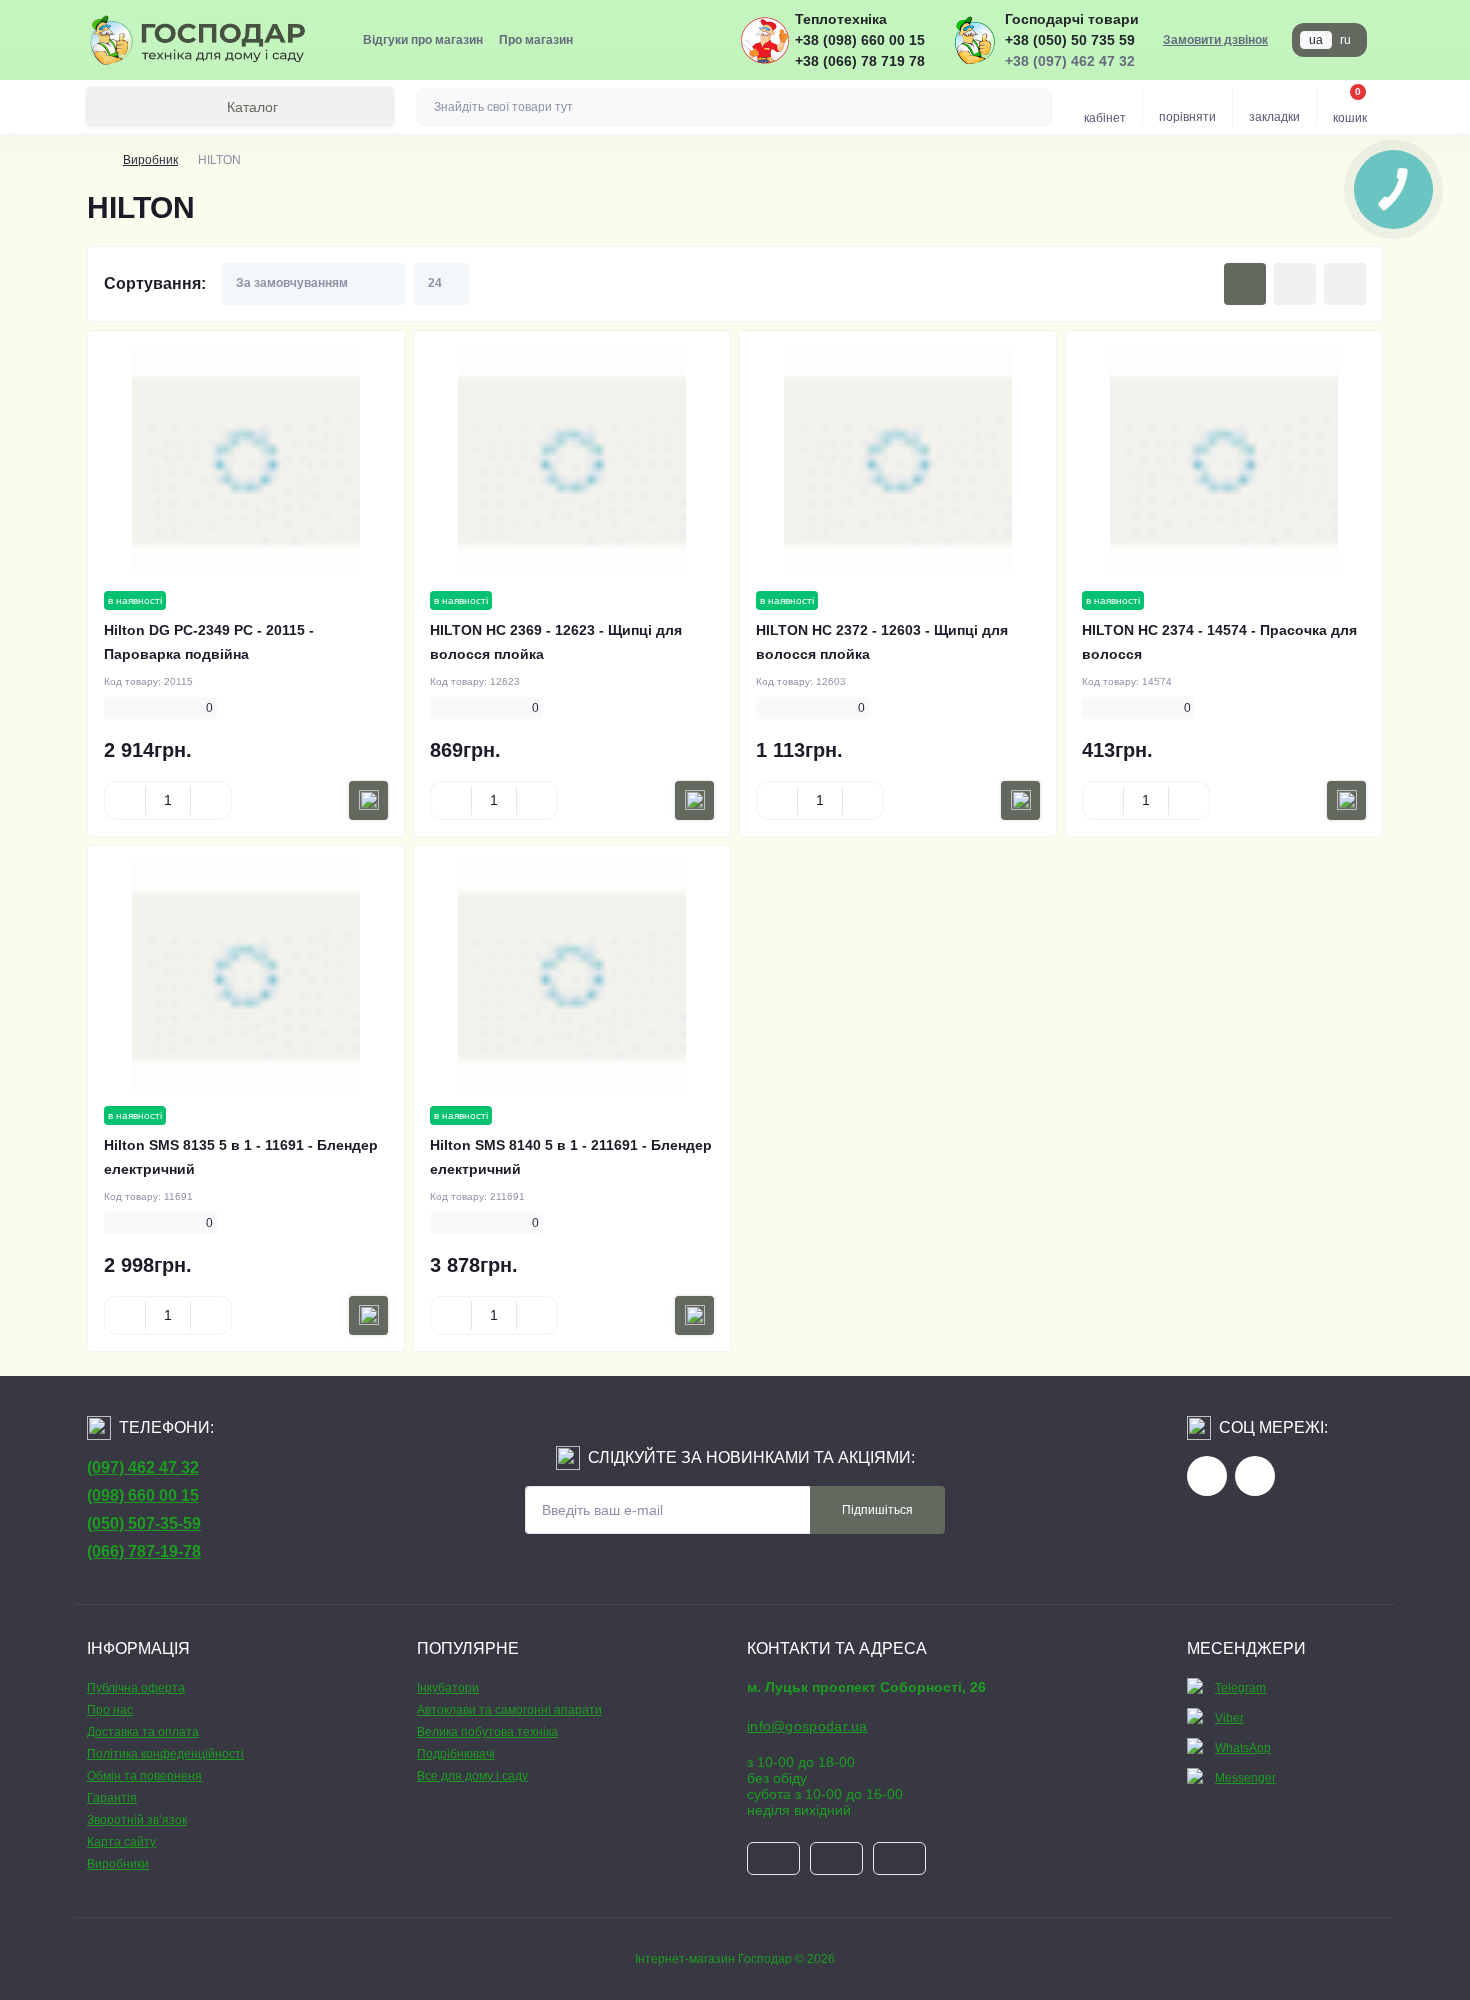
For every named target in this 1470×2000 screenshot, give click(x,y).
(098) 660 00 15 (143, 1495)
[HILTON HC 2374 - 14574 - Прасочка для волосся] (1224, 461)
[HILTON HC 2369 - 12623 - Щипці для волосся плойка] (572, 461)
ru (1345, 40)
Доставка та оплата (143, 1732)
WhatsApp (1243, 1748)
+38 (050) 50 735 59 (1070, 40)
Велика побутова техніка (487, 1732)
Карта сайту (121, 1842)
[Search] (1034, 107)
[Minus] (125, 800)
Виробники (118, 1864)
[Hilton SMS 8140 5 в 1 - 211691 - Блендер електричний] (572, 976)
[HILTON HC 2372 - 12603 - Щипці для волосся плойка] (898, 461)
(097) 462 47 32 (143, 1467)
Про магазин (536, 40)
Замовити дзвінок (1215, 40)
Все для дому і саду (472, 1776)
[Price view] (1345, 284)
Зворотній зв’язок (137, 1820)
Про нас (110, 1710)
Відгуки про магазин (423, 40)
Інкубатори (448, 1688)
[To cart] (368, 800)
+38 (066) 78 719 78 (860, 61)
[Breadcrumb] (95, 160)
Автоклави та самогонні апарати (509, 1710)
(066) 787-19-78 (144, 1551)
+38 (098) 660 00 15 (860, 40)
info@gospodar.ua (807, 1726)
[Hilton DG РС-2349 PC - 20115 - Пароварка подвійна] (246, 461)
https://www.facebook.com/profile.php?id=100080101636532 (1207, 1476)
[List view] (1295, 284)
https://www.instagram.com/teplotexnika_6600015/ (1255, 1476)
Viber (1229, 1718)
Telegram (1240, 1688)
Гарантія (112, 1798)
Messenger (1245, 1778)
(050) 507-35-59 (144, 1523)
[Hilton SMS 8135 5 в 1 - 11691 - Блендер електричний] (246, 976)
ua (1316, 40)
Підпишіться (877, 1510)
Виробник (150, 160)
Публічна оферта (136, 1688)
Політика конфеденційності (165, 1754)
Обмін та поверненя (144, 1776)
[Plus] (211, 800)
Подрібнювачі (456, 1754)
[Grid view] (1245, 284)
